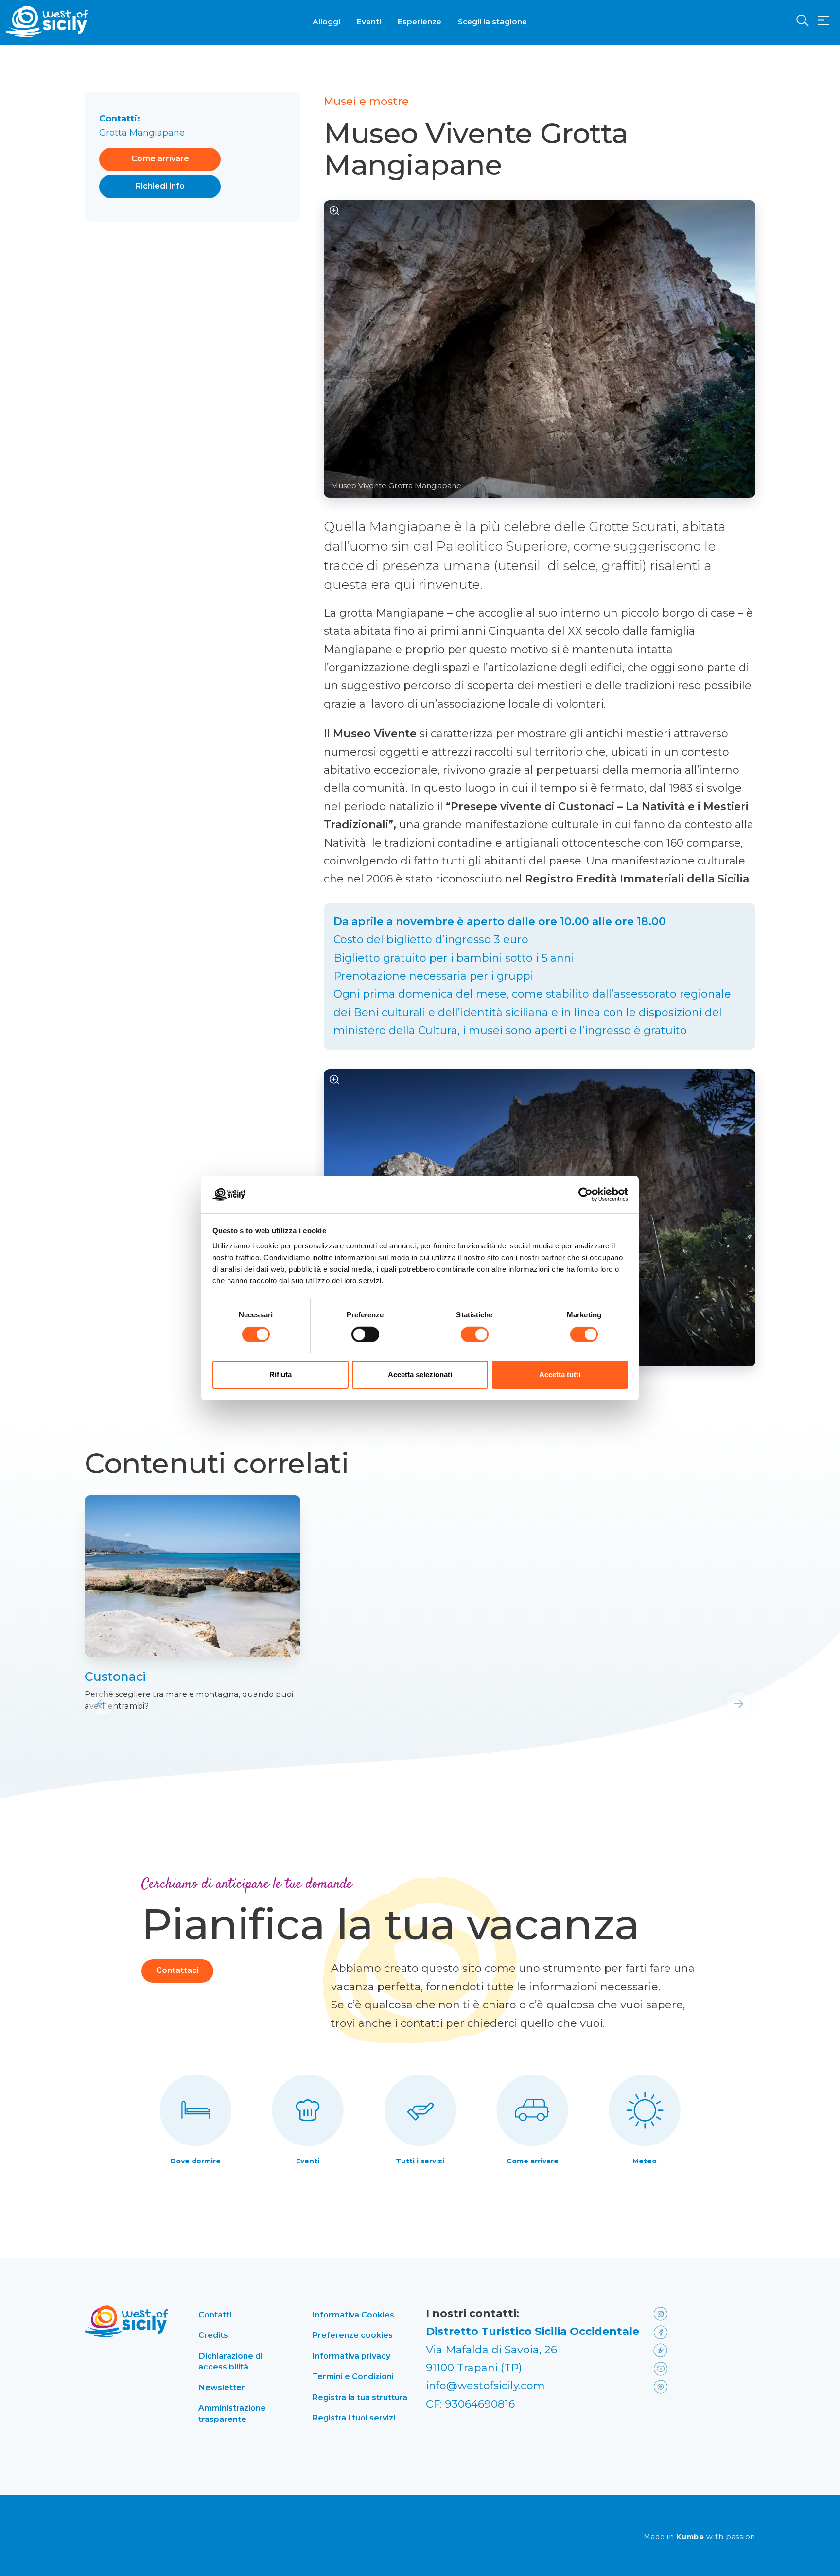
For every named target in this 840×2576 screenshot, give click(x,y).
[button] (823, 21)
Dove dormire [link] (195, 2161)
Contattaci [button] (177, 1970)
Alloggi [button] (326, 22)
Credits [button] (213, 2335)
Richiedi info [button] (160, 186)
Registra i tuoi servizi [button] (354, 2418)
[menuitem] (326, 21)
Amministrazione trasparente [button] (232, 2413)
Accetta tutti (560, 1374)
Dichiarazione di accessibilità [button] (230, 2361)
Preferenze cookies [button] (352, 2335)
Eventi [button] (369, 22)
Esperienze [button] (420, 22)
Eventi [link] (308, 2161)
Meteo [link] (645, 2161)
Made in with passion (700, 2537)
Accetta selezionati (420, 1374)
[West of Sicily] (47, 22)
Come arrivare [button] (160, 159)
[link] (192, 1576)
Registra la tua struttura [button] (360, 2397)
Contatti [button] (215, 2315)
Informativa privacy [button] (351, 2356)
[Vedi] (335, 211)
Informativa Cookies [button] (353, 2315)
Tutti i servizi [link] (420, 2161)
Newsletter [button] (222, 2387)
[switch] (365, 1334)
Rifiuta (280, 1374)
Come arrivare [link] (533, 2161)
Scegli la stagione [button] (492, 22)
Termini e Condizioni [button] (353, 2376)
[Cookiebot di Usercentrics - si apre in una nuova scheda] (586, 1194)
